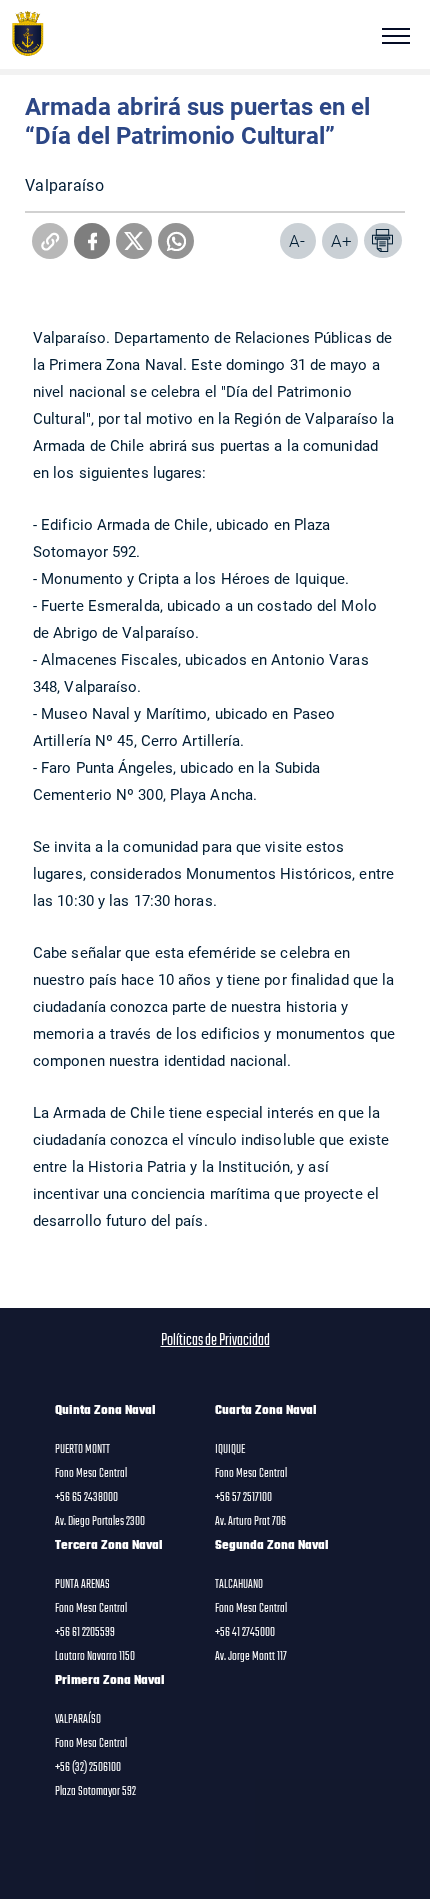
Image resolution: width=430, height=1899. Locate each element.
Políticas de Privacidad (215, 1341)
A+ (341, 240)
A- (297, 240)
